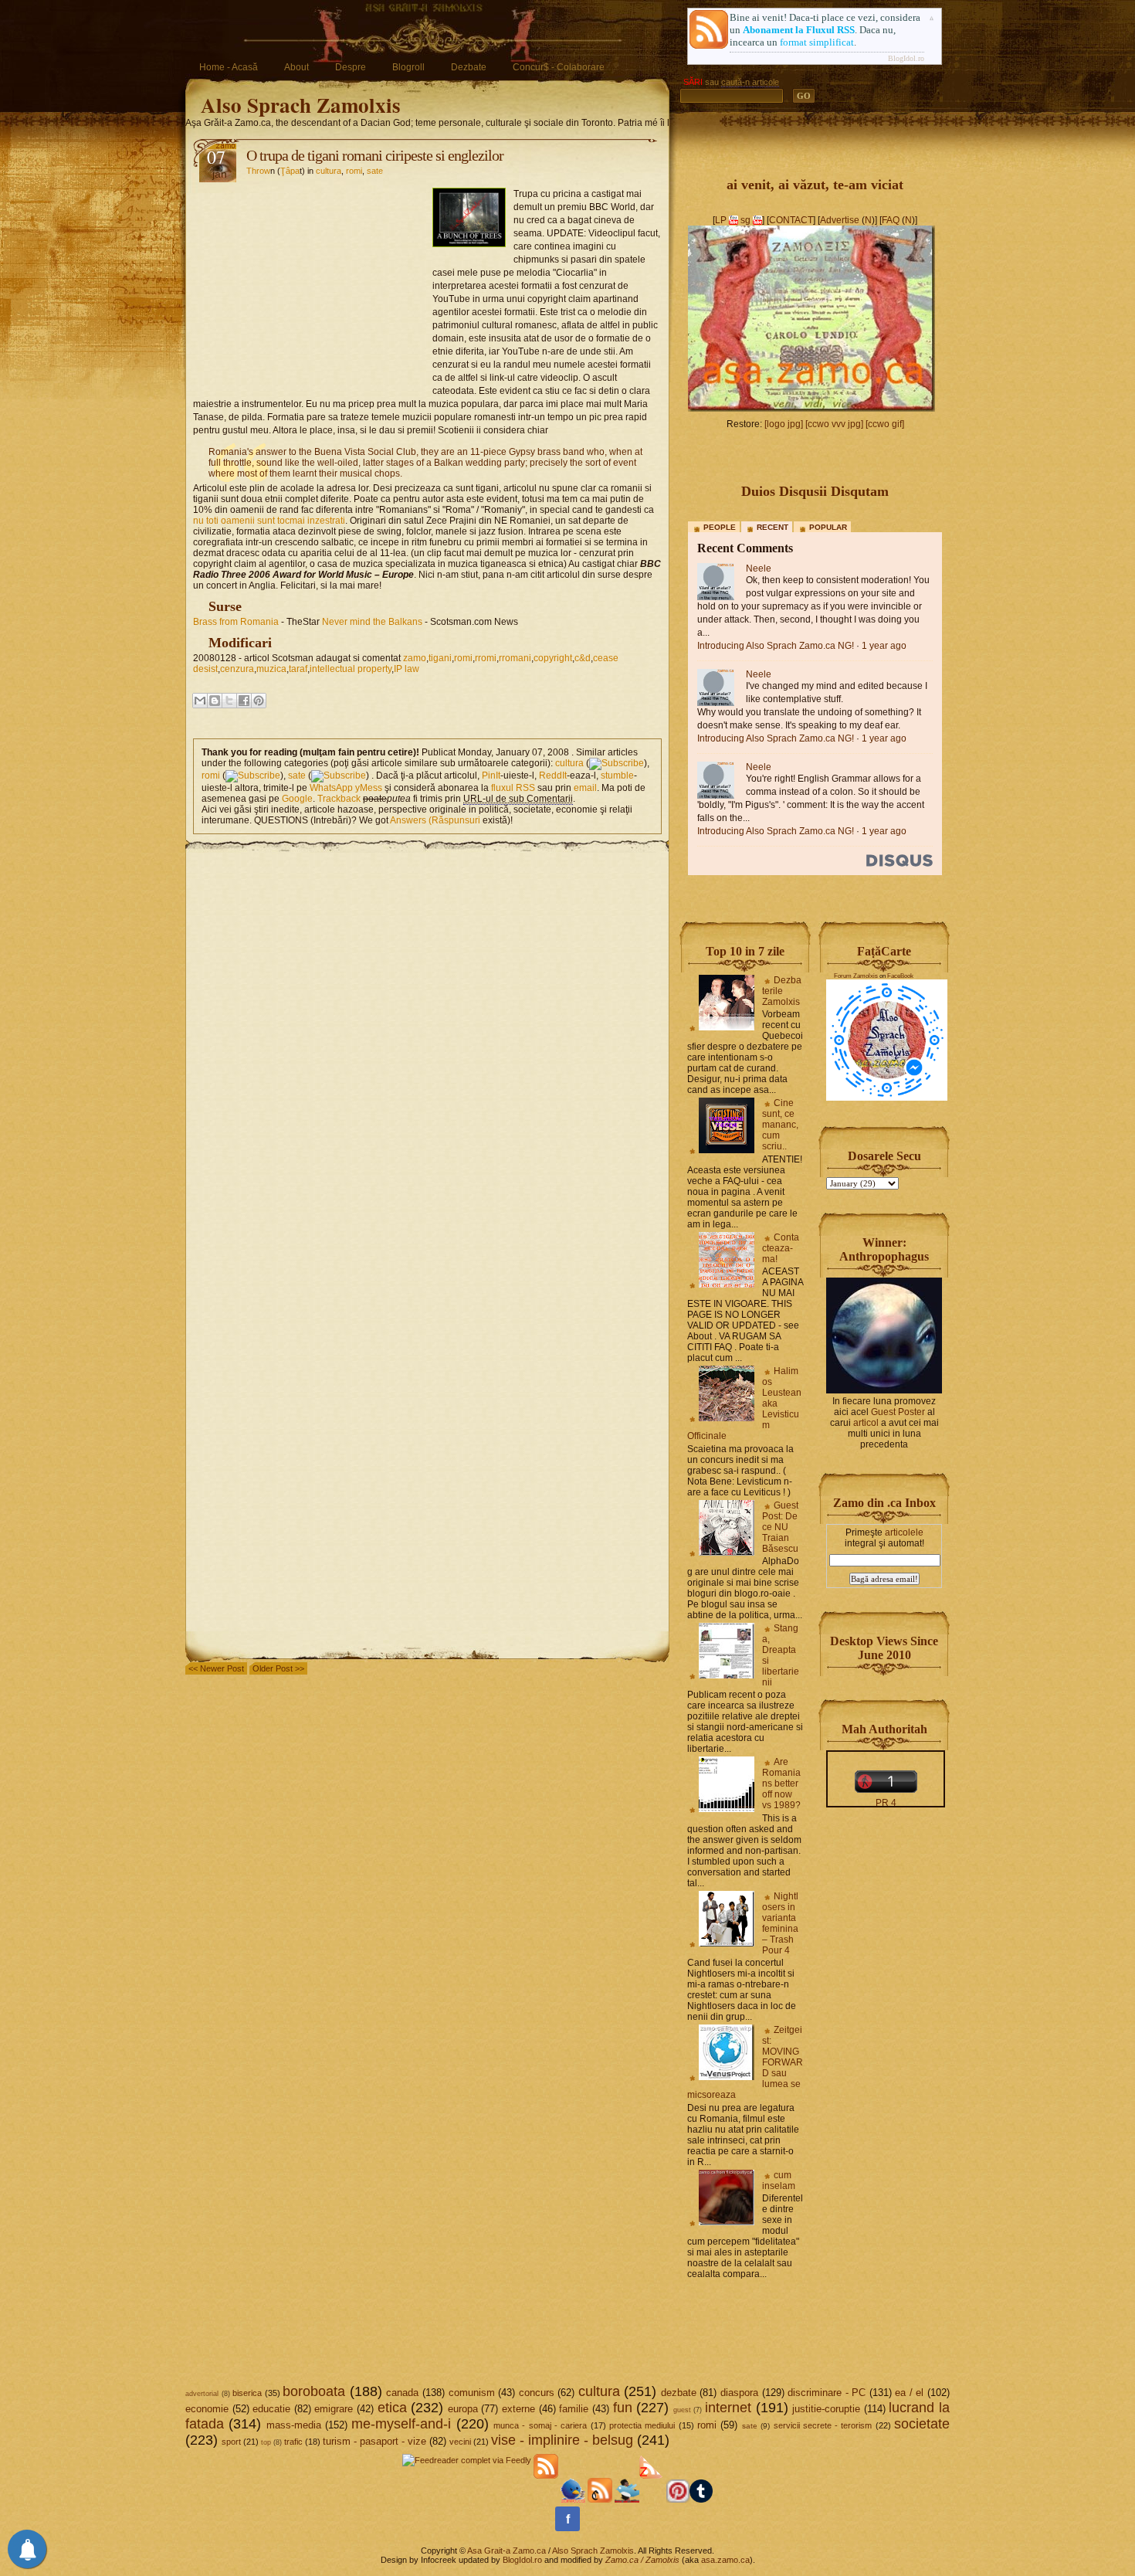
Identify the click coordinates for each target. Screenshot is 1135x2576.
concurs (537, 2393)
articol (866, 1423)
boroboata (314, 2391)
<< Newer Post (216, 1668)
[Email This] (200, 701)
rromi (486, 658)
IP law (407, 669)
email (585, 788)
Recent (772, 527)
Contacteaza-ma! (781, 1248)
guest (682, 2410)
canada (402, 2393)
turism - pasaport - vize (374, 2441)
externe (518, 2409)
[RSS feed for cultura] (617, 763)
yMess (369, 788)
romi (354, 171)
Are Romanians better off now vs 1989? (781, 1784)
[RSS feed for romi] (253, 776)
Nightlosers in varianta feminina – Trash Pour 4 (780, 1923)
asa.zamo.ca (725, 2560)
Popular (828, 527)
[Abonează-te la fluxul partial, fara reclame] (652, 2500)
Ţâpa (290, 171)
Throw (258, 171)
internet (728, 2408)
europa (463, 2409)
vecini (460, 2442)
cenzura (237, 669)
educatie (271, 2409)
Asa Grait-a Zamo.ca (507, 2551)
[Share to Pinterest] (259, 701)
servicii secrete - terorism (823, 2425)
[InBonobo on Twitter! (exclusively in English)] (627, 2500)
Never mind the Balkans (372, 622)
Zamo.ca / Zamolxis (642, 2560)
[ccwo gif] (885, 424)
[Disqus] (427, 1046)
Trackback (339, 799)
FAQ (891, 220)
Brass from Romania (236, 622)
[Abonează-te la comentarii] (600, 2500)
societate (922, 2424)
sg (745, 220)
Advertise (840, 220)
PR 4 (886, 1803)
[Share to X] (229, 701)
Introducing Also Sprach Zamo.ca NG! (776, 646)
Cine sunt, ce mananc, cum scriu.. (780, 1125)
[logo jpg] (784, 424)
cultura (329, 171)
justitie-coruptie (826, 2409)
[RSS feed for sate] (339, 776)
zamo (415, 658)
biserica (247, 2393)
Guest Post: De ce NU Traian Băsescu (780, 1527)
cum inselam (779, 2181)
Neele (759, 568)
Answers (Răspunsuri (435, 820)
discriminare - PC (827, 2393)
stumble (617, 776)
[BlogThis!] (215, 701)
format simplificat (817, 42)
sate (375, 171)
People (720, 527)
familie (574, 2409)
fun (623, 2408)
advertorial (202, 2394)
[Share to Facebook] (244, 701)
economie (207, 2409)
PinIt (491, 776)
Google (297, 799)
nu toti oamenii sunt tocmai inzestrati (269, 521)
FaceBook (900, 976)
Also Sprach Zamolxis (301, 105)
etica (392, 2408)
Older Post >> (278, 1668)
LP (721, 220)
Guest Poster (898, 1412)
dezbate (679, 2393)
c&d (583, 658)
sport (231, 2442)
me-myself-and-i (401, 2424)
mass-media (294, 2425)
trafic (293, 2442)
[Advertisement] (313, 283)
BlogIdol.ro (906, 58)
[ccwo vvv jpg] (834, 424)
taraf (298, 669)
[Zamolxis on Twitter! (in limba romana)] (573, 2500)
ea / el (909, 2393)
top (266, 2442)
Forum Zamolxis (856, 976)
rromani (515, 658)
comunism (472, 2393)
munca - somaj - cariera (540, 2425)
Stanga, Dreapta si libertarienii (781, 1655)
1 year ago (884, 646)
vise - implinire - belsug (562, 2440)
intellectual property (351, 669)
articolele (904, 1532)
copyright (553, 658)
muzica (271, 669)
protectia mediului (642, 2425)
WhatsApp (331, 788)
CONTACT (791, 220)
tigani (440, 658)
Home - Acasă (229, 67)
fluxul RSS (513, 788)
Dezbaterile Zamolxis (782, 991)
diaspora (739, 2393)
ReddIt (553, 776)
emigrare (334, 2409)
